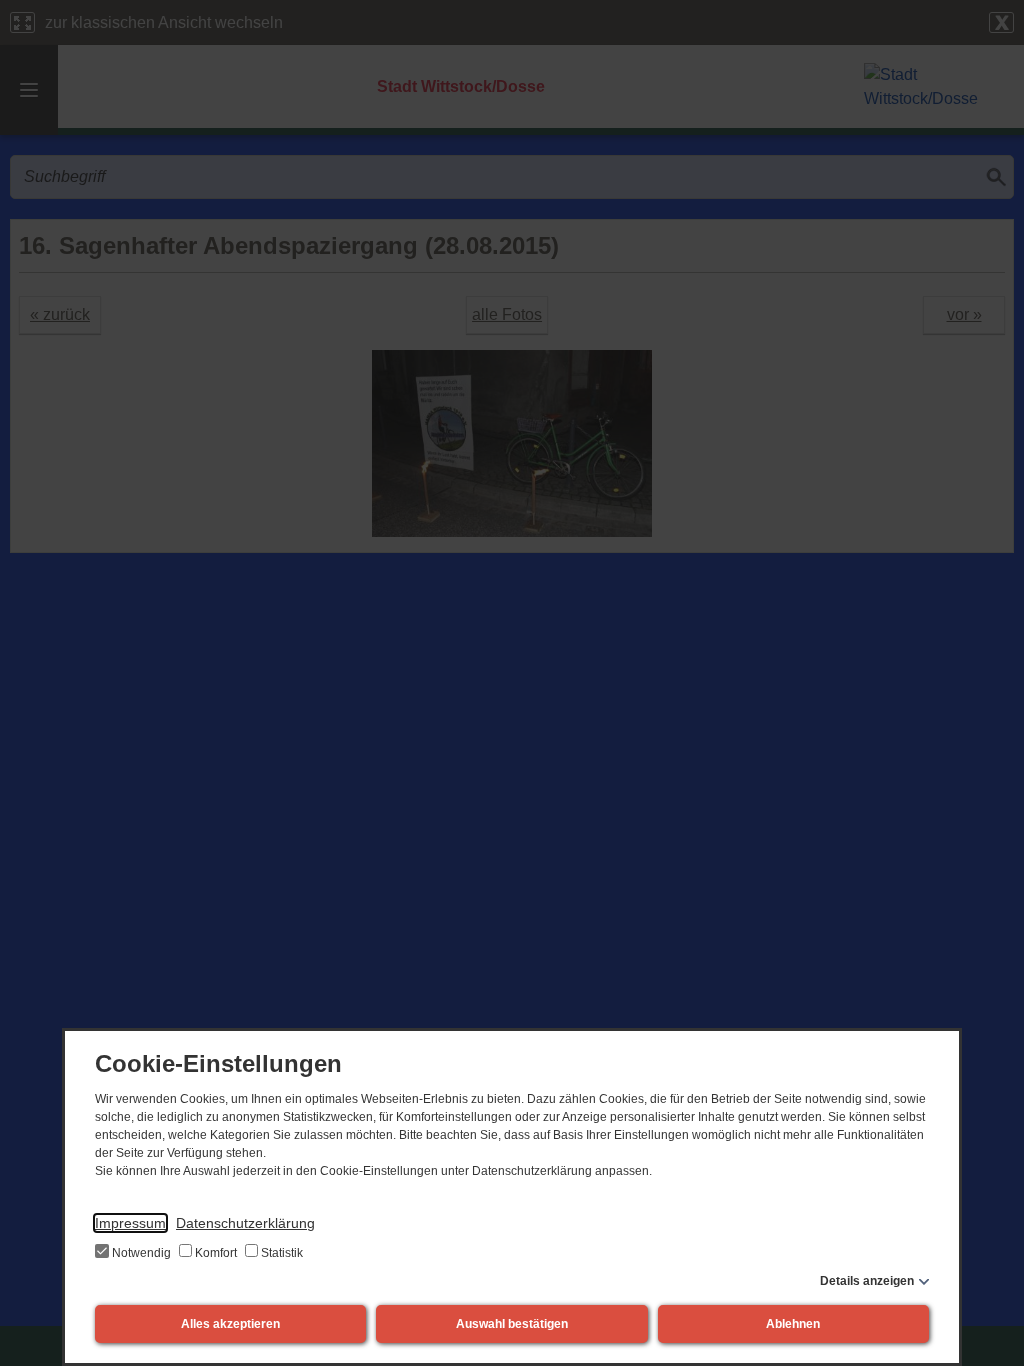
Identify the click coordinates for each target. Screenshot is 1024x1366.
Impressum (130, 1223)
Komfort (216, 1253)
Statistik (280, 1253)
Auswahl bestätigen (512, 1324)
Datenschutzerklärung (245, 1223)
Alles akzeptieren (230, 1324)
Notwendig (141, 1253)
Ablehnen (793, 1324)
